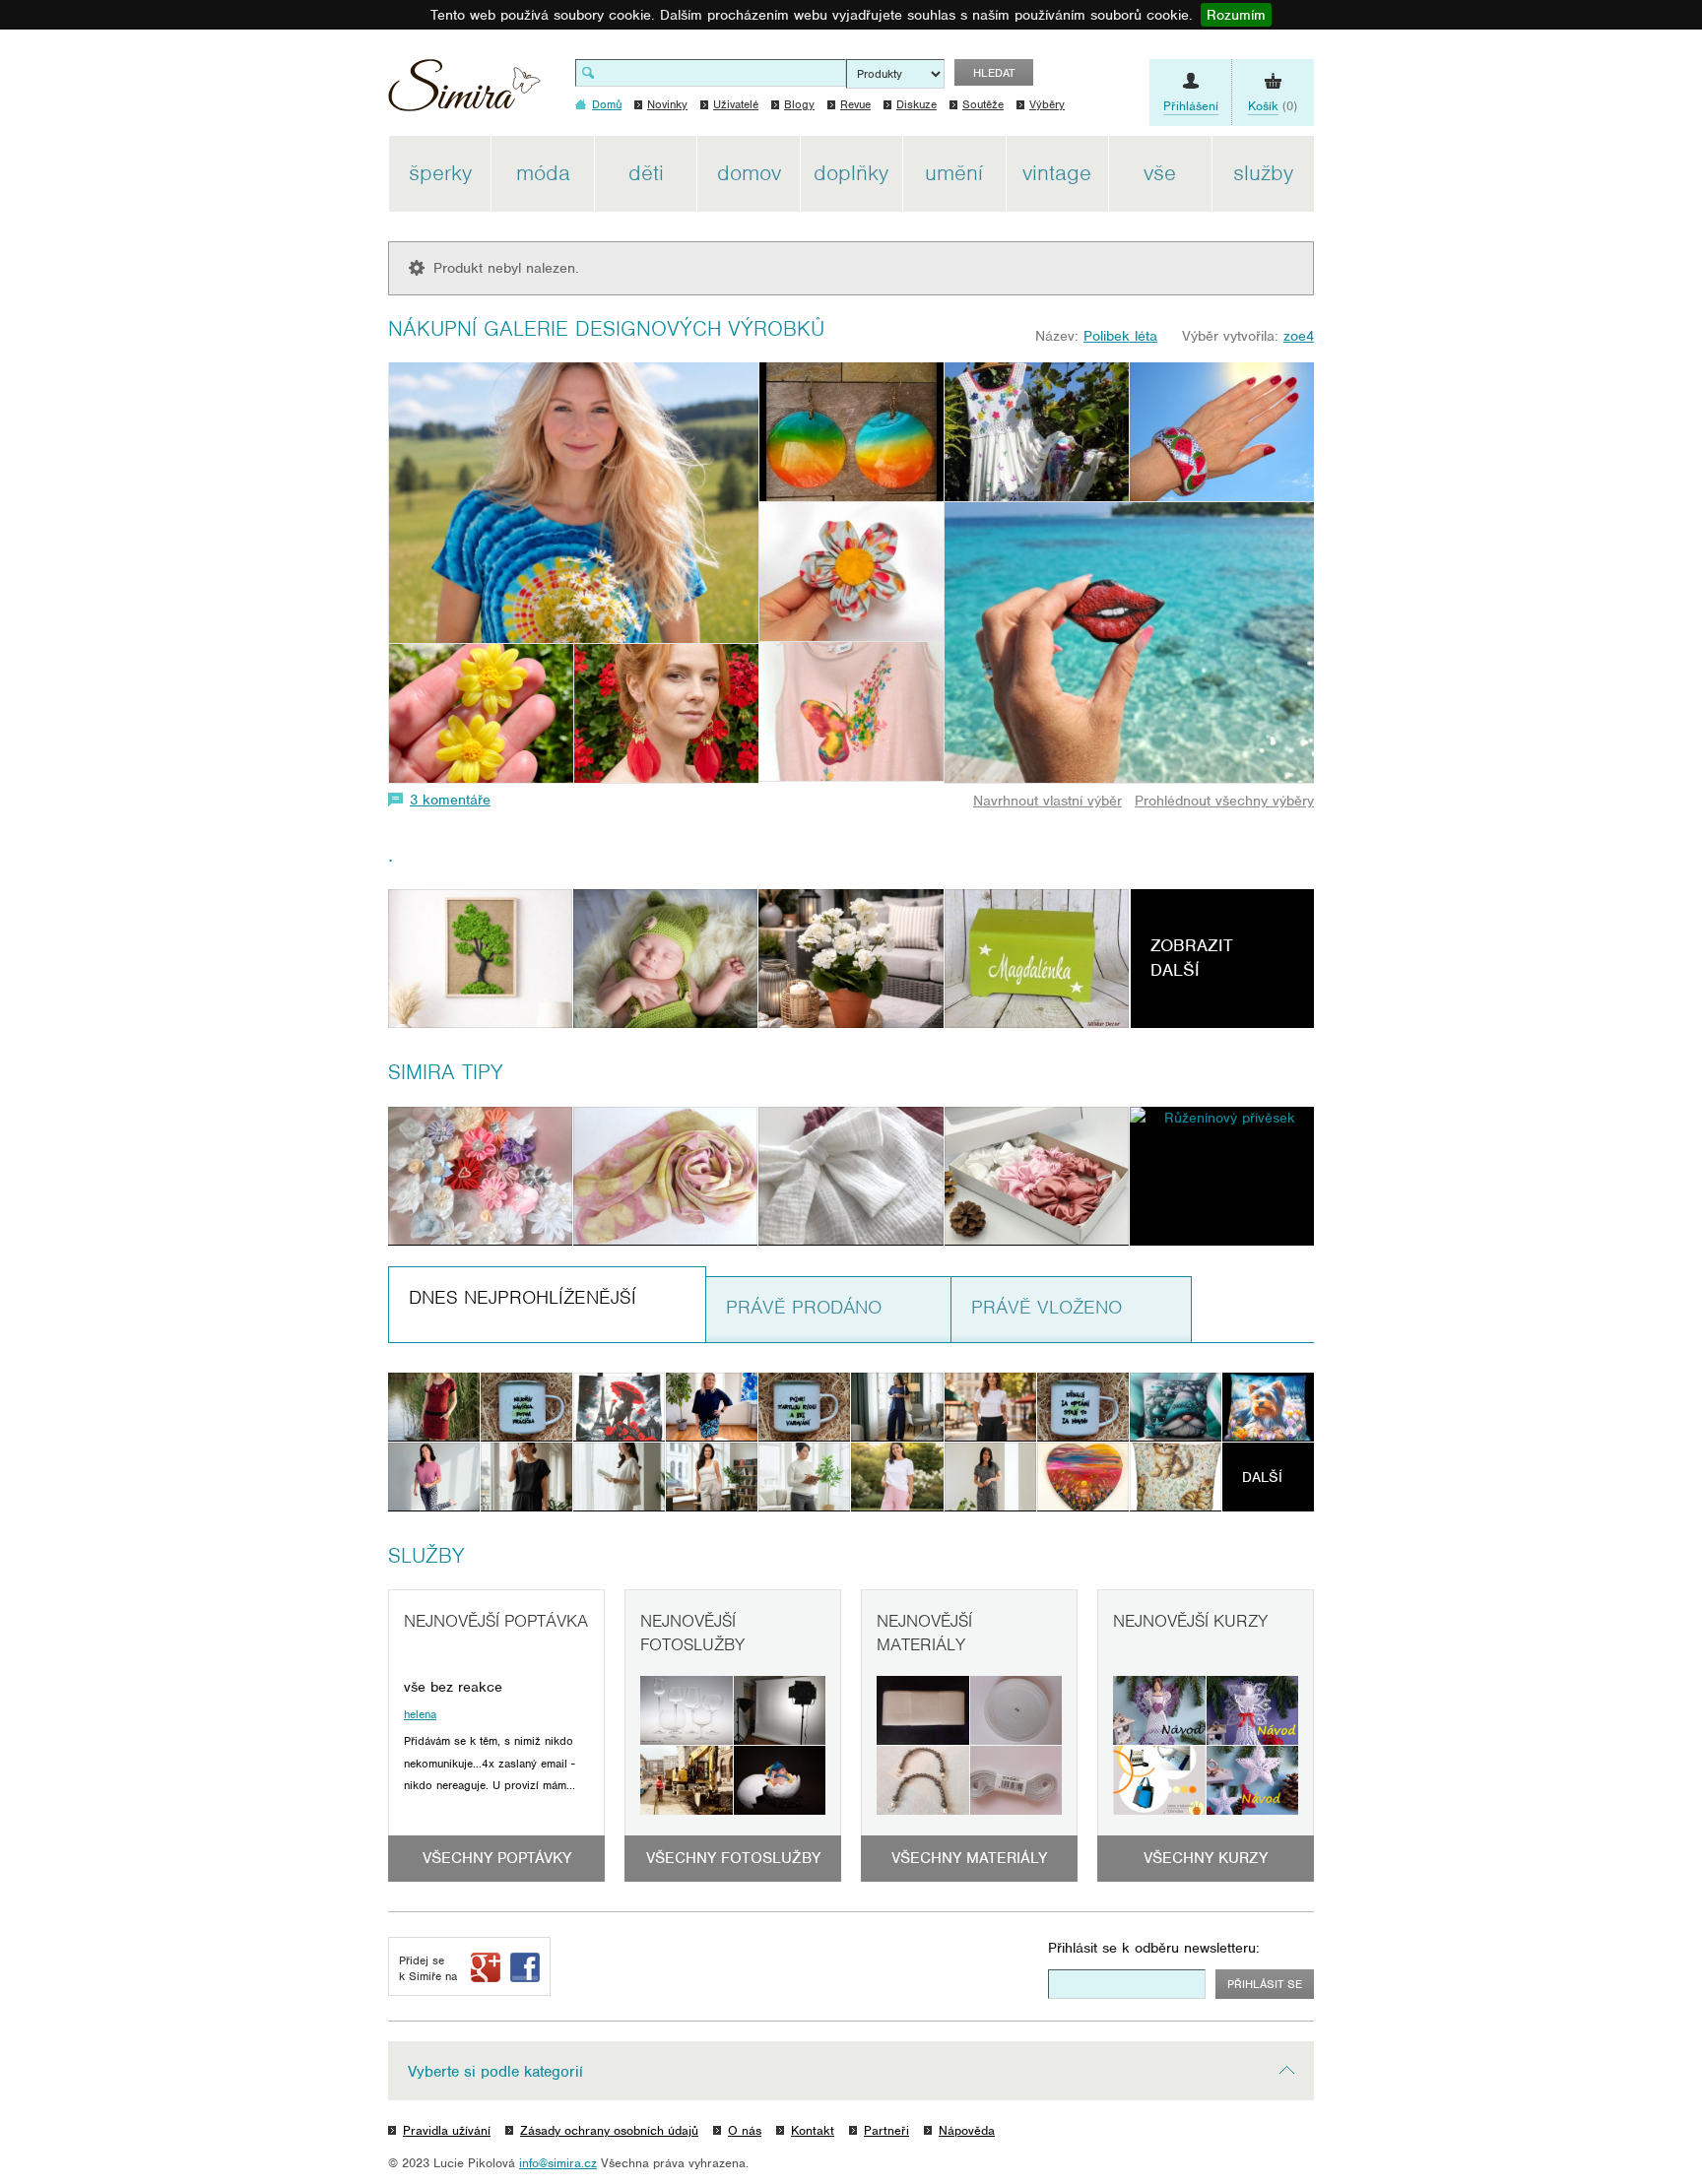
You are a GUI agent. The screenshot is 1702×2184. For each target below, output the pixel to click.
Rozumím (1236, 15)
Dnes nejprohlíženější (523, 1297)
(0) (1273, 106)
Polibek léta (1120, 336)
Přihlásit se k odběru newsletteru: (1154, 1948)
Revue (855, 104)
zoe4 (1299, 336)
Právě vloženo (1047, 1307)
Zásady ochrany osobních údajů (609, 2130)
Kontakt (813, 2130)
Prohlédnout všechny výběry (1224, 801)
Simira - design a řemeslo (464, 92)
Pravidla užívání (447, 2130)
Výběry (1047, 104)
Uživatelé (736, 104)
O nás (745, 2130)
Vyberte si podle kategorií (495, 2072)
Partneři (886, 2130)
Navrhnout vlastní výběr (1047, 801)
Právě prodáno (804, 1307)
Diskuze (916, 104)
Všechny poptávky (497, 1858)
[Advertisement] (1407, 431)
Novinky (667, 104)
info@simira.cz (558, 2163)
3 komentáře (450, 800)
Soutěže (983, 104)
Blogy (799, 104)
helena (420, 1714)
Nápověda (967, 2130)
